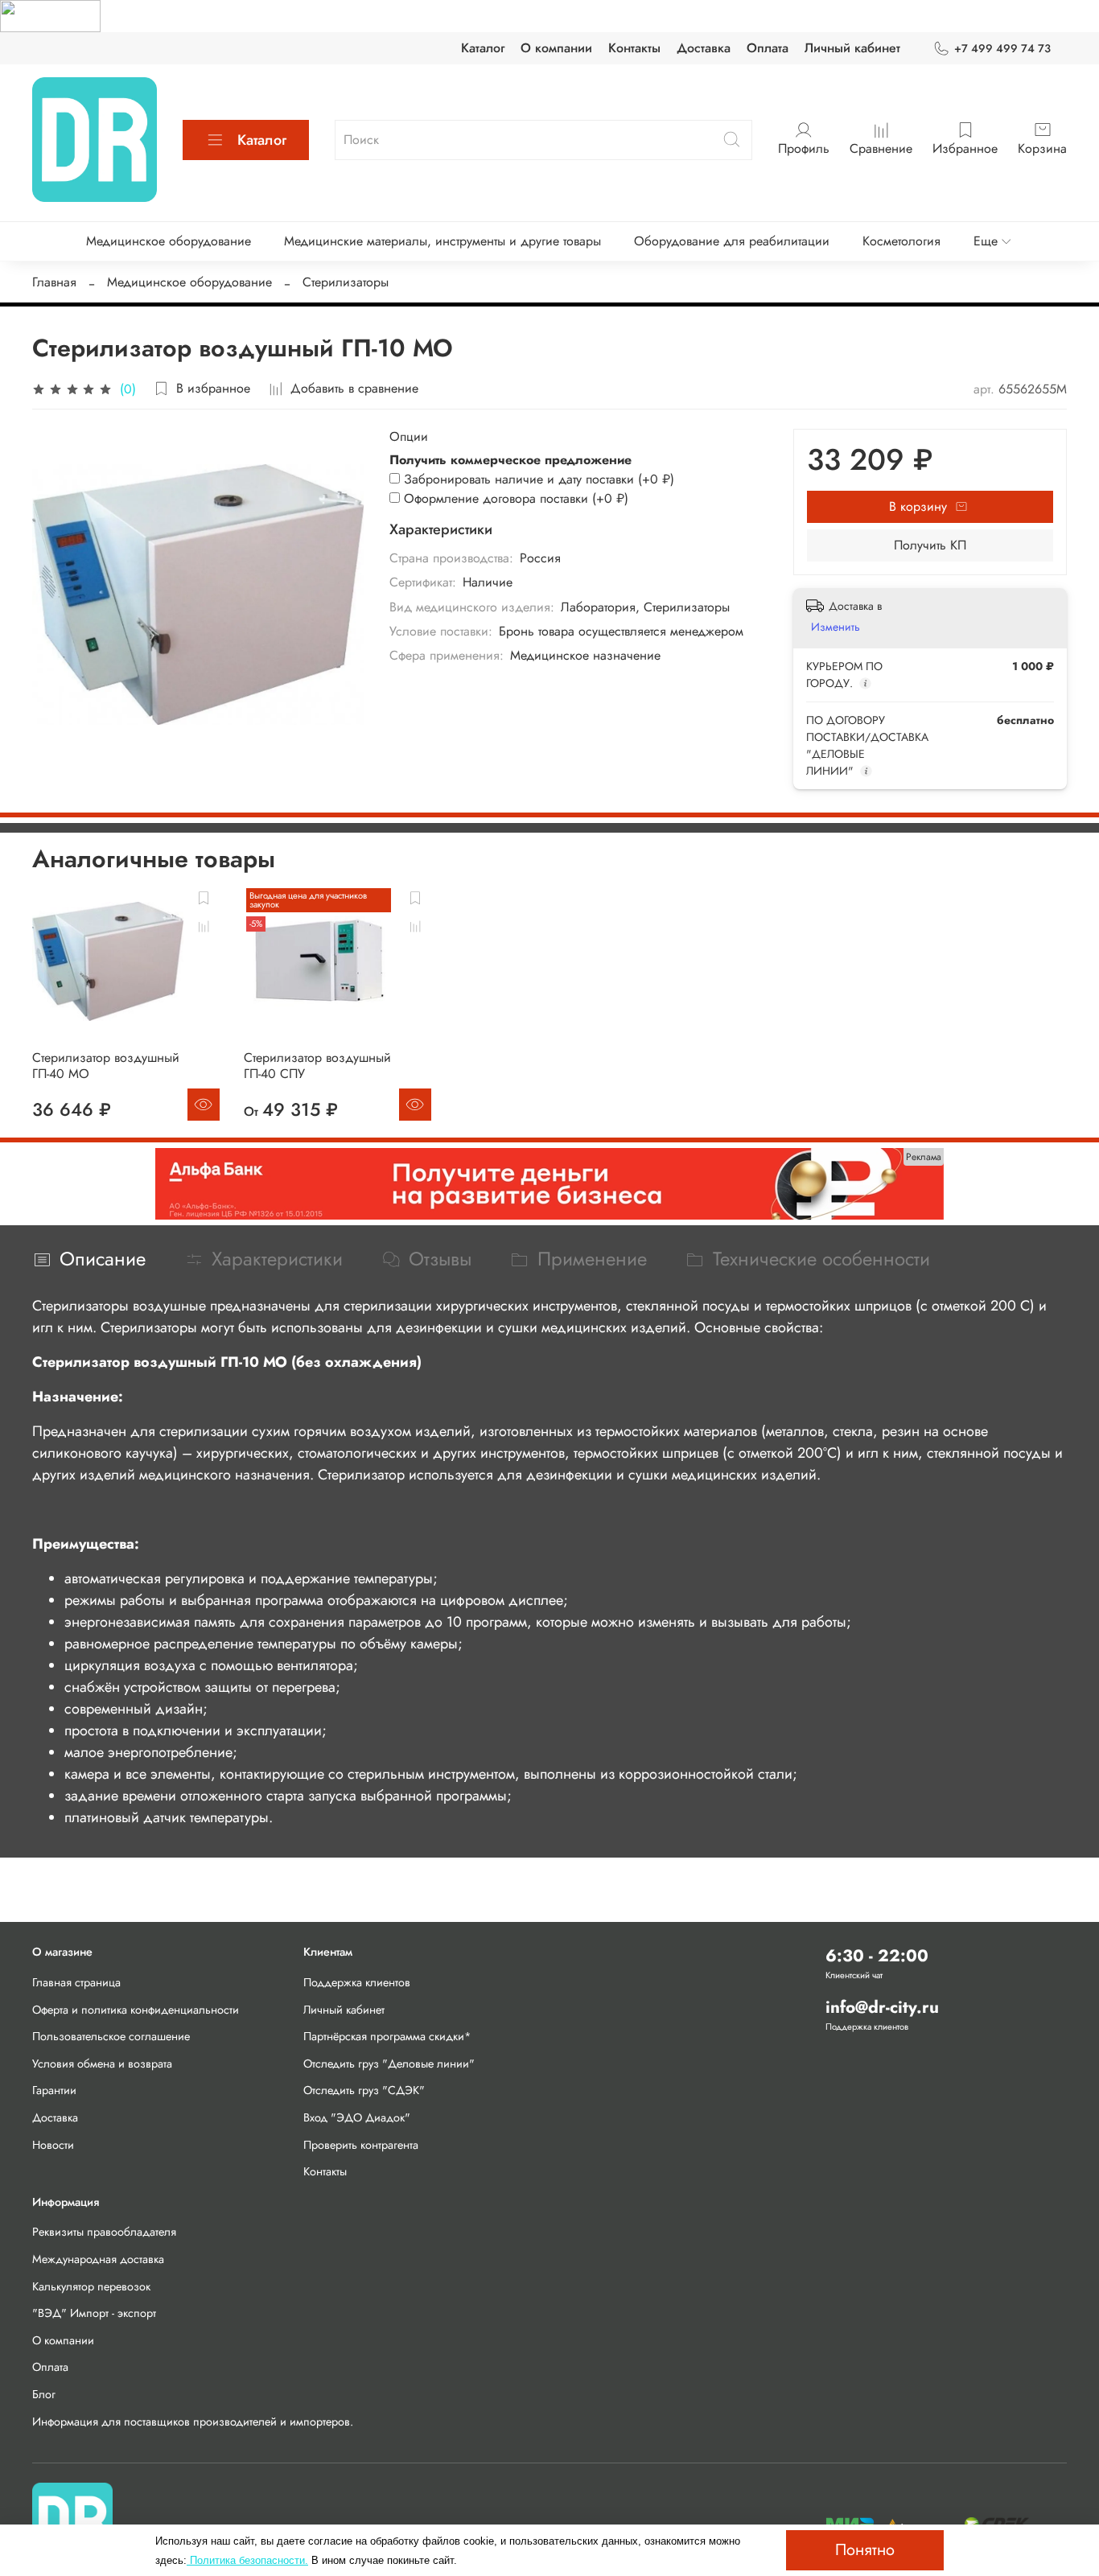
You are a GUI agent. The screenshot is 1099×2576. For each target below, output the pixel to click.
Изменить (836, 627)
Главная (54, 282)
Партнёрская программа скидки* (387, 2036)
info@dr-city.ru (882, 2007)
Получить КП (930, 545)
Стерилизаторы (346, 282)
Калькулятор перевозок (91, 2286)
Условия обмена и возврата (102, 2064)
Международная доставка (98, 2259)
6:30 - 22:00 (877, 1956)
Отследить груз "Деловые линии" (389, 2064)
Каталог (483, 48)
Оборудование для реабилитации (732, 241)
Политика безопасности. (247, 2560)
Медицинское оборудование (169, 241)
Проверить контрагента (361, 2145)
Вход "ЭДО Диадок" (357, 2117)
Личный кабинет (852, 48)
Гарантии (54, 2090)
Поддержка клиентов (357, 1982)
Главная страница (76, 1982)
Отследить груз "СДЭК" (364, 2090)
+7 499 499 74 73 (1002, 48)
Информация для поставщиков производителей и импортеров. (193, 2422)
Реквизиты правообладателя (104, 2232)
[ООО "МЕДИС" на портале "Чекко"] (50, 15)
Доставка (704, 48)
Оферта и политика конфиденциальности (136, 2010)
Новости (53, 2145)
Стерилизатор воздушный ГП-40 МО (106, 1066)
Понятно (865, 2550)
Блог (44, 2394)
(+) (539, 479)
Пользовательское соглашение (111, 2036)
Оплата (768, 48)
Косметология (901, 241)
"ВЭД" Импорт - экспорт (94, 2313)
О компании (556, 48)
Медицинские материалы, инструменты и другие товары (442, 241)
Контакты (634, 48)
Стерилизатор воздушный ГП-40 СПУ (317, 1066)
